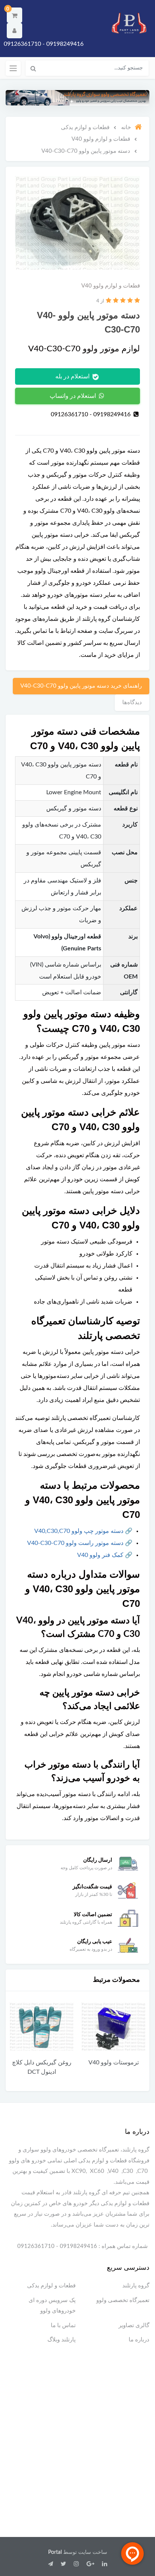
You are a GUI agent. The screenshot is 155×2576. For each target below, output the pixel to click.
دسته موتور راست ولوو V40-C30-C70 (75, 1543)
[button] (14, 15)
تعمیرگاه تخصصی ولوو (123, 2300)
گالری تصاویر (134, 2325)
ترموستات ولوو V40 (114, 2063)
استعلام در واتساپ (74, 396)
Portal (55, 2552)
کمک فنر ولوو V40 (100, 1555)
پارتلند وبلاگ (62, 2340)
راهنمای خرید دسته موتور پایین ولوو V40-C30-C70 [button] (81, 686)
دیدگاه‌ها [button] (132, 702)
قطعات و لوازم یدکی (51, 2286)
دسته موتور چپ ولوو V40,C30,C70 (79, 1531)
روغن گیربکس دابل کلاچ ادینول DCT (42, 2067)
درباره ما (139, 2340)
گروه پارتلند (136, 2286)
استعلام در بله (73, 376)
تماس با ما (63, 2325)
